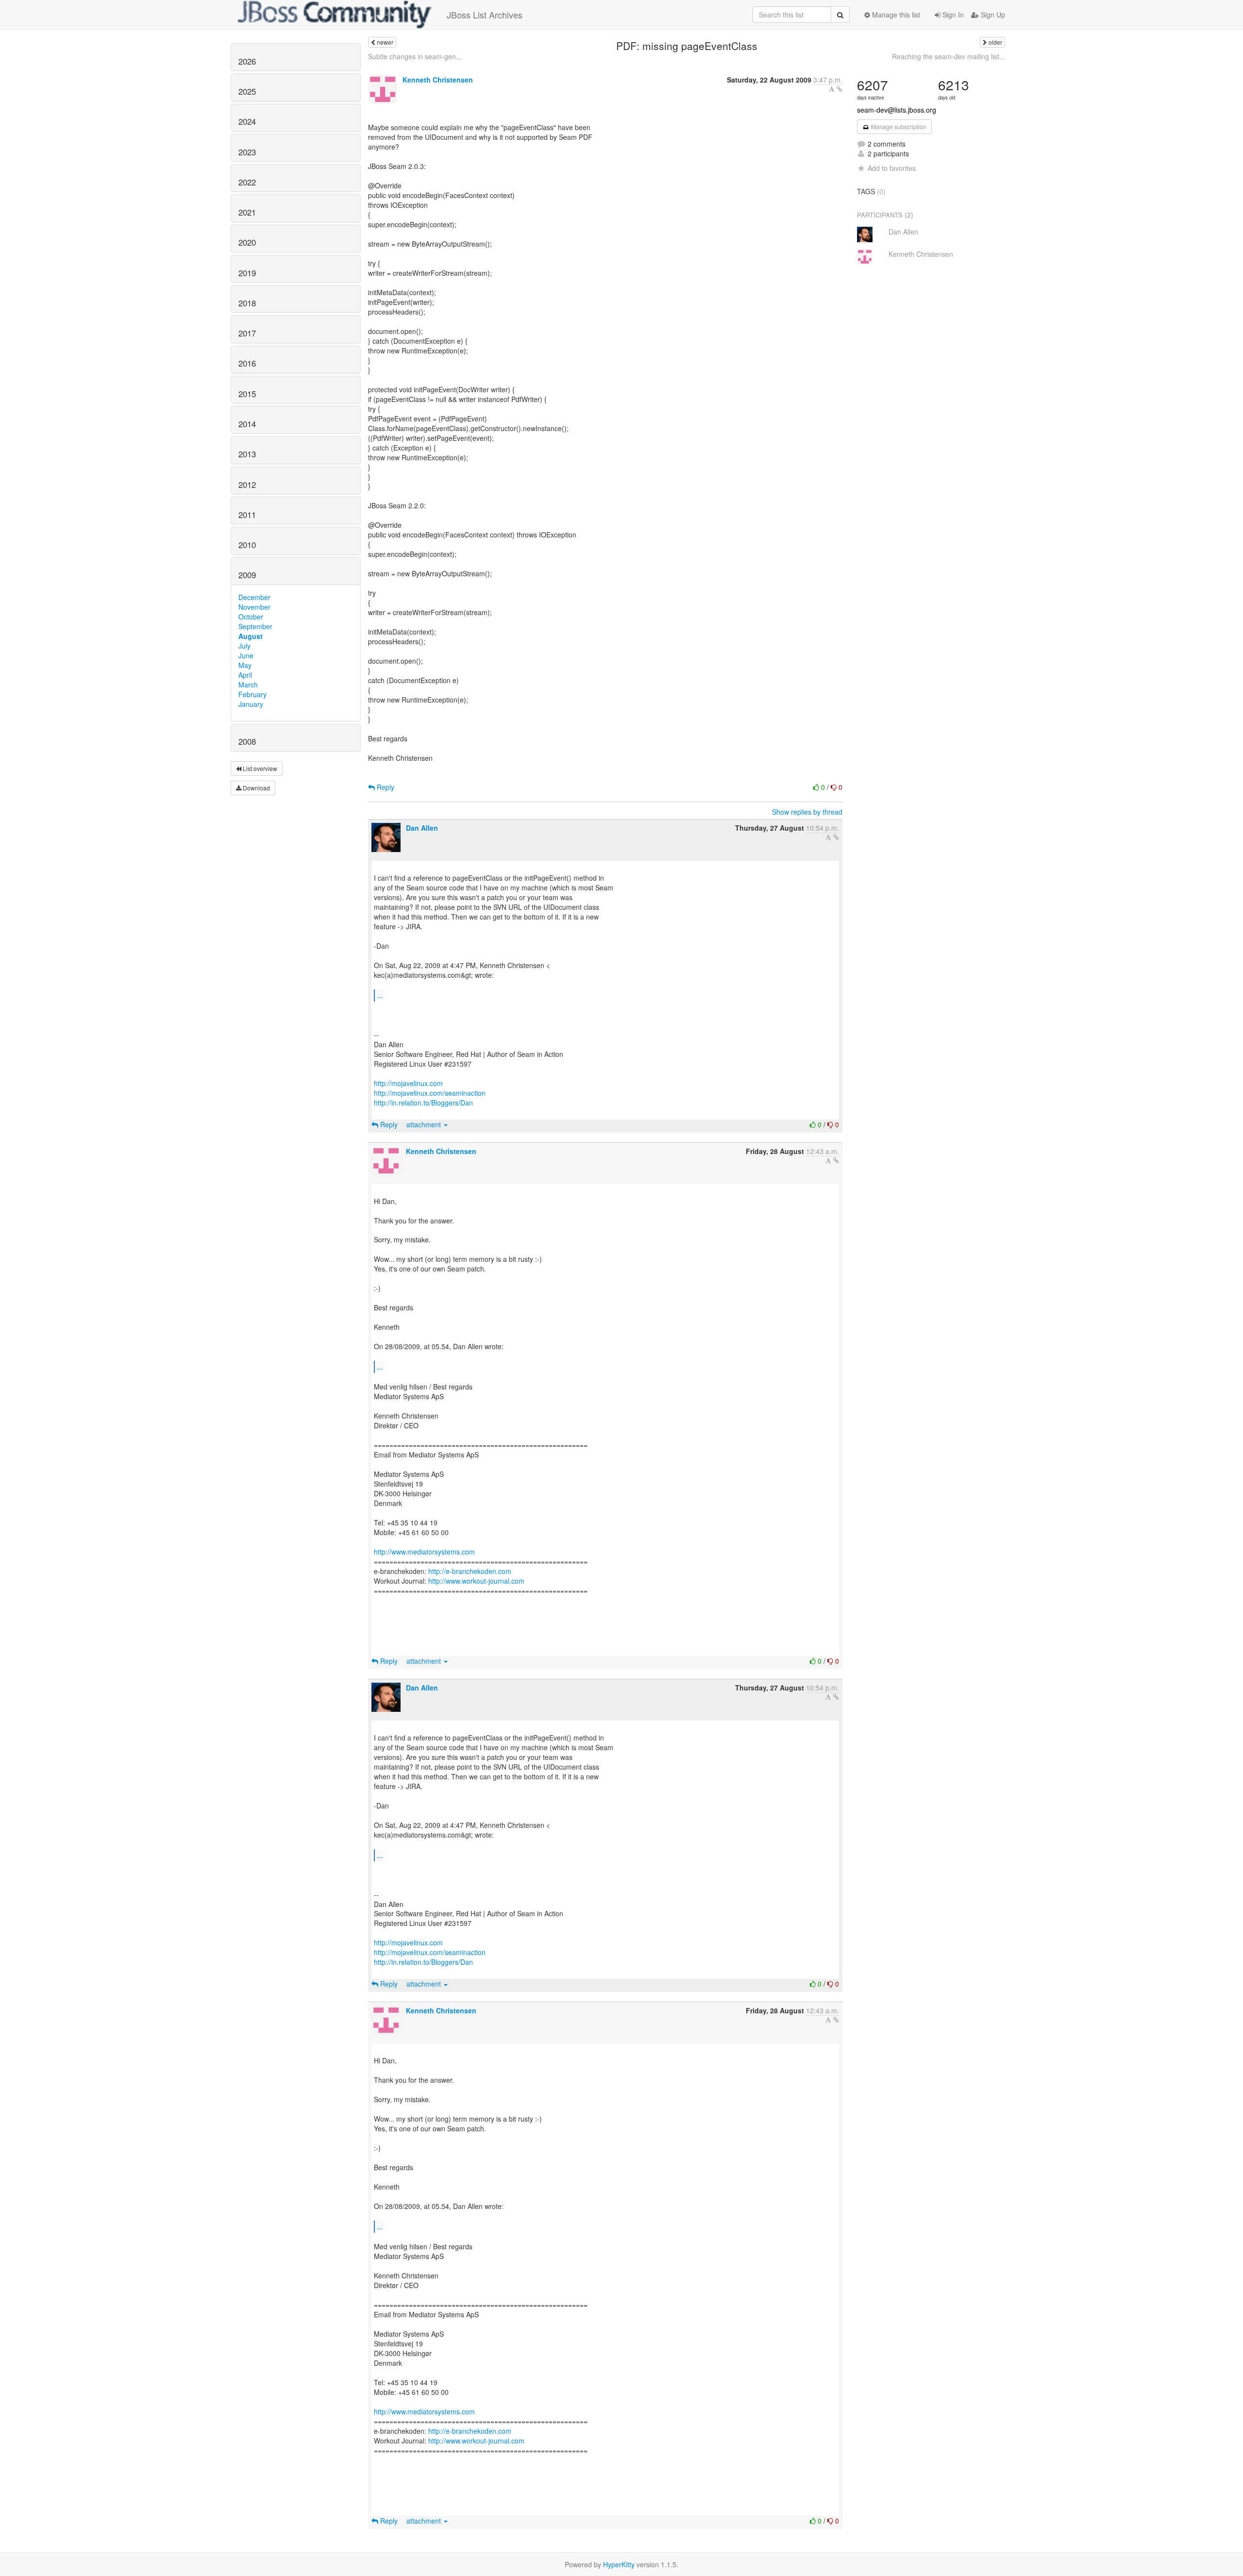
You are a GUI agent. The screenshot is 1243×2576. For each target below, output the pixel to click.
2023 (247, 152)
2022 (247, 182)
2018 (247, 303)
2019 (247, 273)
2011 (247, 515)
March (248, 685)
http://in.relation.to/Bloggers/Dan (423, 1103)
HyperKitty (619, 2564)
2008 (247, 741)
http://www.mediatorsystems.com (424, 1552)
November (254, 607)
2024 (247, 121)
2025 (247, 91)
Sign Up (992, 15)
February (252, 694)
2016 (247, 363)
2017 (247, 333)
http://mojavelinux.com (408, 1083)
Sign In (952, 15)
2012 (247, 485)
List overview (259, 768)
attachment (425, 1124)
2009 (247, 575)
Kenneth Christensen (438, 80)
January (251, 704)
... (380, 995)
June (246, 655)
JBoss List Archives (485, 15)
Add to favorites (892, 168)
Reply (385, 787)
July (244, 646)
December (254, 597)
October (251, 617)
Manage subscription (898, 126)
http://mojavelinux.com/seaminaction (430, 1093)
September (255, 626)
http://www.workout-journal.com (476, 1581)
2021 (247, 212)
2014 (247, 424)
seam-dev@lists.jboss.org (897, 110)
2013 (247, 454)
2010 (247, 545)
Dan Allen (422, 828)
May (245, 665)
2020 (247, 242)
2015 (247, 394)
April (245, 675)
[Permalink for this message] (840, 89)
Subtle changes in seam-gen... (415, 56)
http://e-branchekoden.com (470, 1571)
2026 (247, 61)
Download (256, 788)
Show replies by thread (807, 812)
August (251, 636)
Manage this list (895, 15)
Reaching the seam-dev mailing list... (949, 56)
